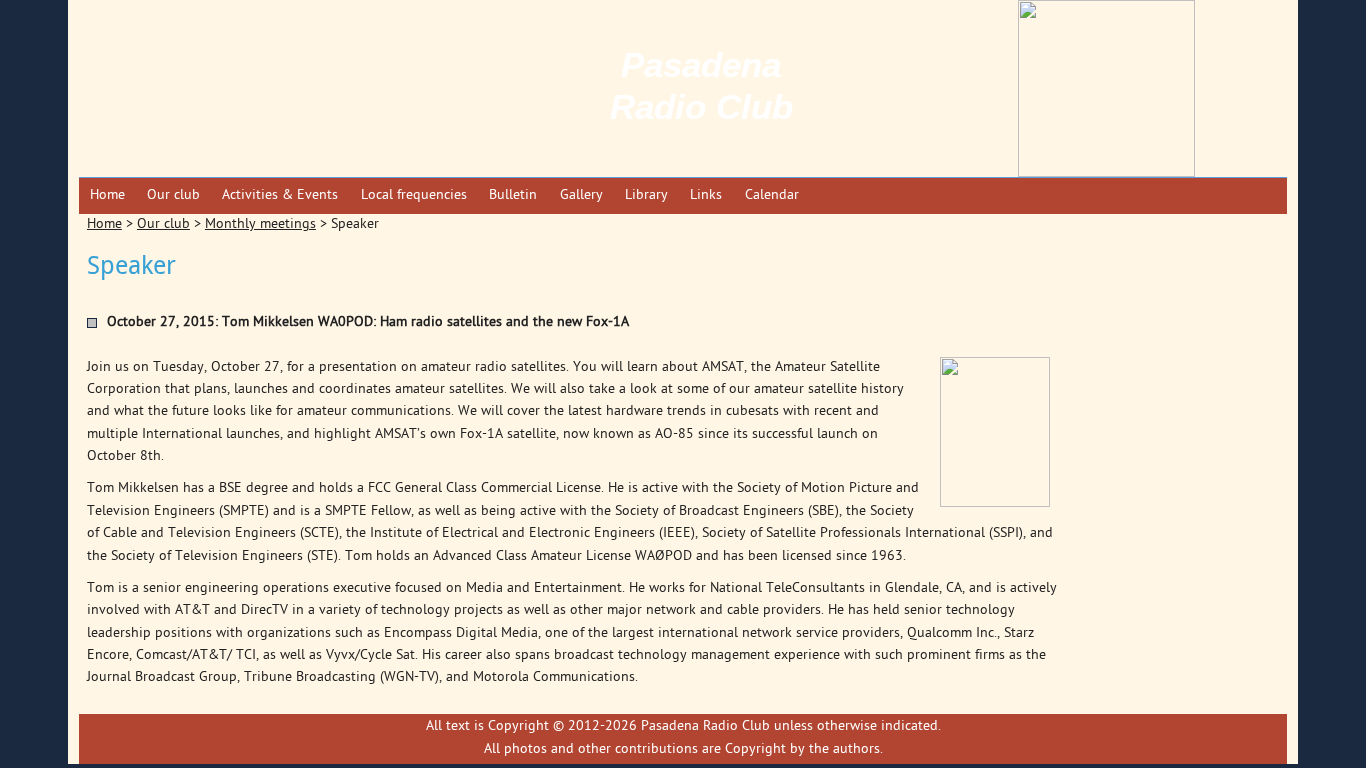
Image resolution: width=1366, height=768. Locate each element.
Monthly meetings (260, 224)
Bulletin (513, 195)
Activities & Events (280, 195)
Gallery (581, 195)
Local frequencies (414, 195)
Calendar (772, 195)
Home (107, 195)
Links (706, 195)
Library (646, 195)
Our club (173, 195)
